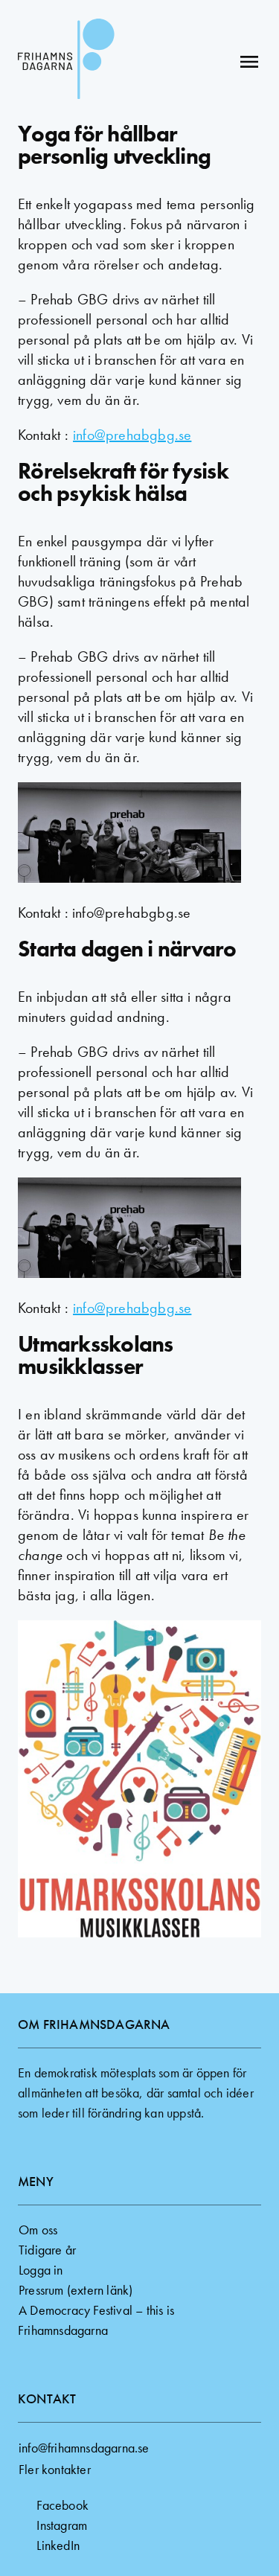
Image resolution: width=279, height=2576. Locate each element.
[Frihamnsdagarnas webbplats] (66, 61)
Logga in (41, 2270)
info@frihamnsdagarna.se (84, 2448)
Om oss (38, 2230)
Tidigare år (47, 2250)
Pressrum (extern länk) (76, 2290)
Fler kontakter (55, 2469)
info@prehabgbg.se (132, 435)
